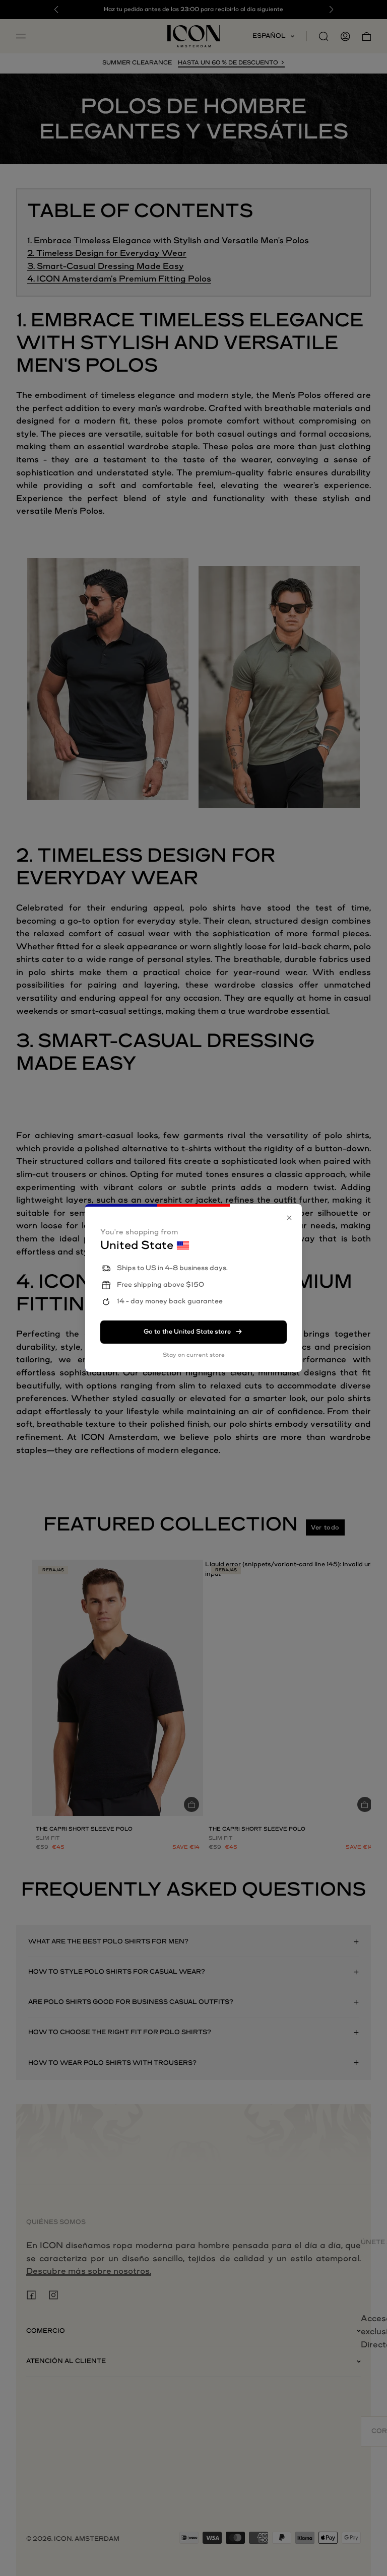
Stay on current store (194, 1355)
